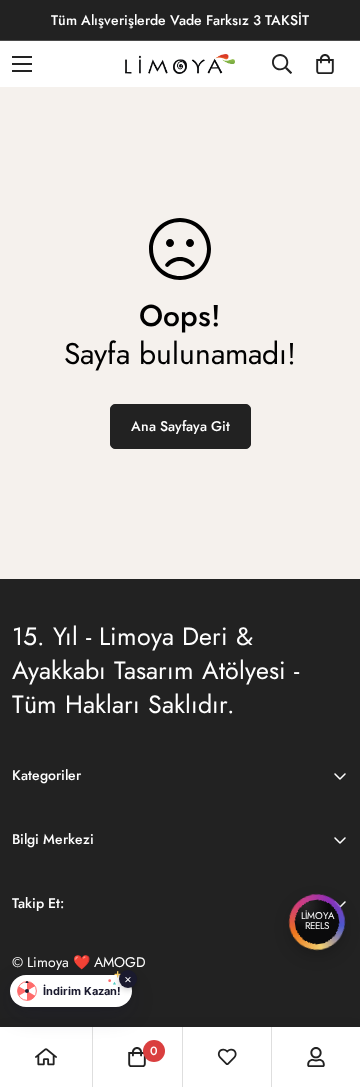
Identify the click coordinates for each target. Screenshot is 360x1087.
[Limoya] (180, 64)
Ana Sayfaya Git (180, 426)
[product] (46, 1057)
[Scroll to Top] (324, 981)
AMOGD (120, 962)
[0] (325, 64)
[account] (316, 1057)
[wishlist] (227, 1057)
